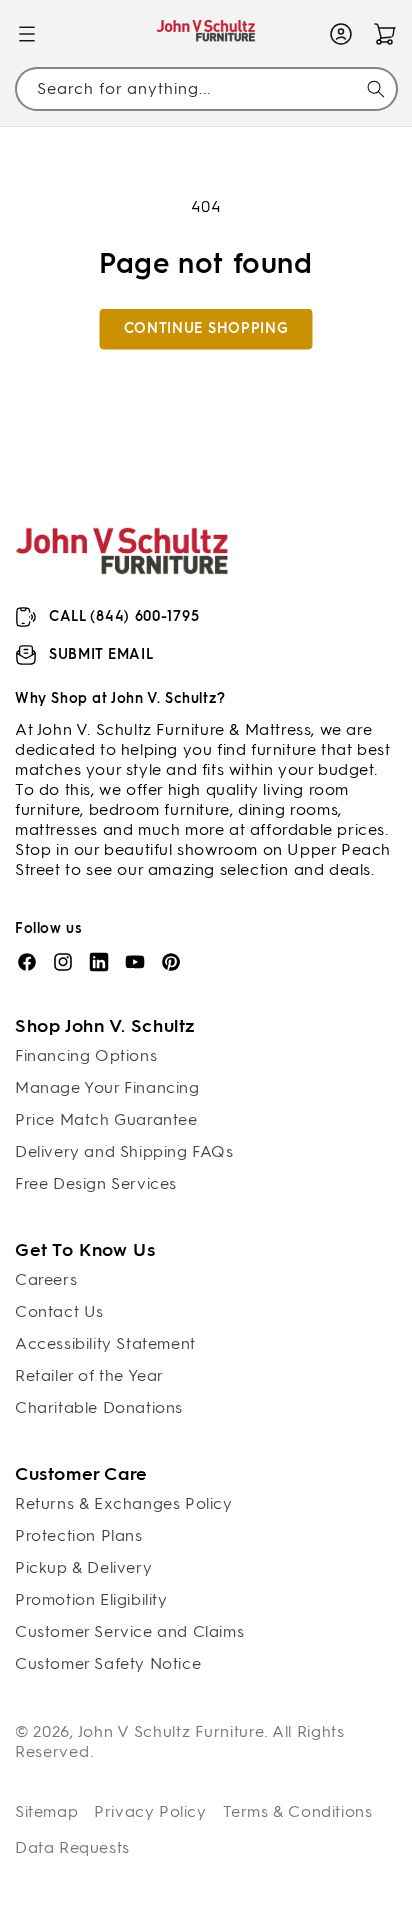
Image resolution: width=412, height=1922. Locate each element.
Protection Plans (79, 1535)
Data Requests (72, 1847)
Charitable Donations (99, 1407)
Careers (46, 1279)
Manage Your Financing (107, 1087)
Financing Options (86, 1055)
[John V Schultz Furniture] (206, 34)
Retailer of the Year (89, 1375)
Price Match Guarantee (106, 1119)
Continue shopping (206, 328)
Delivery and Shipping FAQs (124, 1151)
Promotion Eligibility (91, 1599)
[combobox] (206, 88)
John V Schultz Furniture (171, 1731)
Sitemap (46, 1811)
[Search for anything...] (376, 89)
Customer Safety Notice (108, 1663)
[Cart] (385, 34)
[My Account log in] (341, 34)
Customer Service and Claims (129, 1631)
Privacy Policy (150, 1811)
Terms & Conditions (298, 1811)
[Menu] (27, 34)
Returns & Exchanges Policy (124, 1503)
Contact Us (59, 1311)
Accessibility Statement (105, 1343)
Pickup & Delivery (83, 1567)
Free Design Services (96, 1183)
